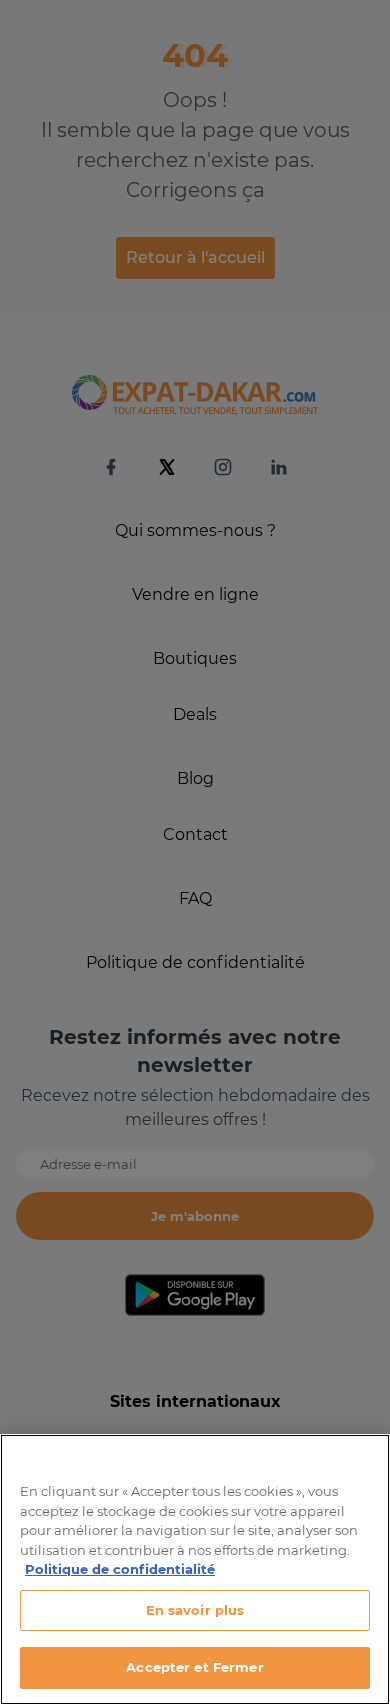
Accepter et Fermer (194, 1667)
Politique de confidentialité (120, 1569)
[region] (195, 1569)
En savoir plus (195, 1610)
